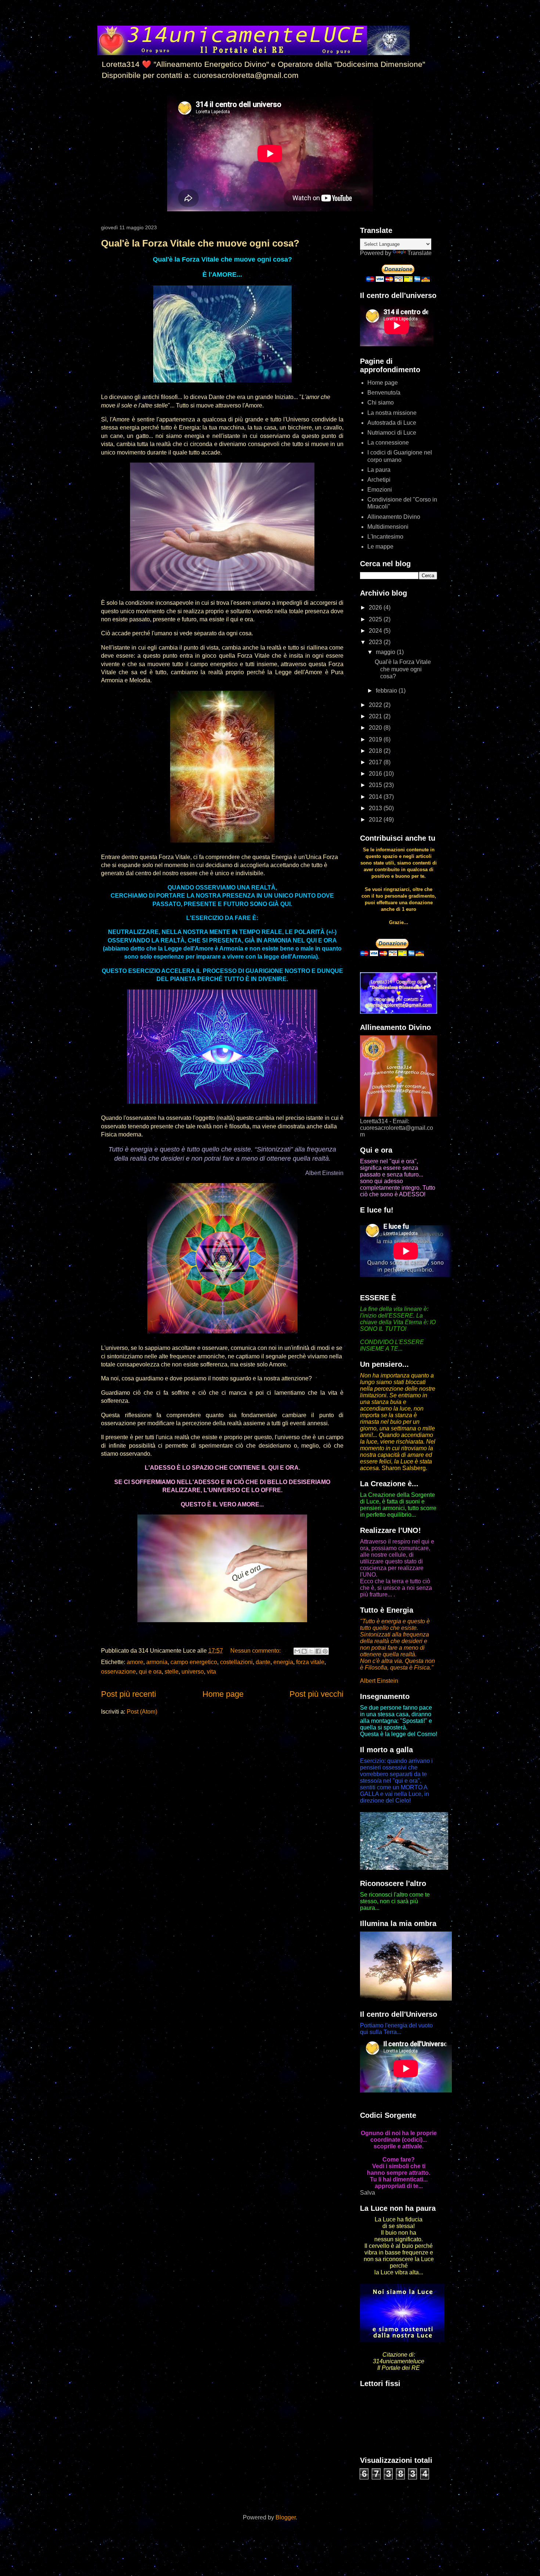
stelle (172, 1672)
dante (263, 1662)
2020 (376, 728)
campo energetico (194, 1662)
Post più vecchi (316, 1694)
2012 (376, 820)
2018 (376, 751)
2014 (376, 797)
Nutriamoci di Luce (392, 433)
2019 (376, 739)
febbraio (387, 691)
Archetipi (379, 480)
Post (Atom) (142, 1712)
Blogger (286, 2517)
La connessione (388, 443)
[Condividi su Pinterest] (325, 1651)
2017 (376, 762)
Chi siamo (381, 403)
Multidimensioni (388, 527)
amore (135, 1662)
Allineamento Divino (394, 517)
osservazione (118, 1672)
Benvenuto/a (384, 393)
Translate (420, 253)
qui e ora (150, 1672)
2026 (376, 608)
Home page (223, 1694)
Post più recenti (129, 1694)
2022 (376, 705)
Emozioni (380, 490)
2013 (376, 808)
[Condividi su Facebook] (318, 1651)
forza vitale (310, 1662)
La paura (379, 470)
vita (211, 1672)
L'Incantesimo (385, 537)
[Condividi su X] (311, 1651)
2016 (376, 774)
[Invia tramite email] (297, 1651)
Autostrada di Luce (392, 423)
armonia (157, 1662)
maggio (386, 652)
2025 (376, 619)
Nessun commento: (256, 1651)
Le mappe (380, 547)
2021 (376, 716)
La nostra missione (392, 413)
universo (193, 1672)
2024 (376, 631)
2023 (376, 642)
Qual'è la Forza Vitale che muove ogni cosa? (200, 243)
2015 (376, 785)
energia (283, 1662)
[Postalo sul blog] (304, 1651)
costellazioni (236, 1662)
